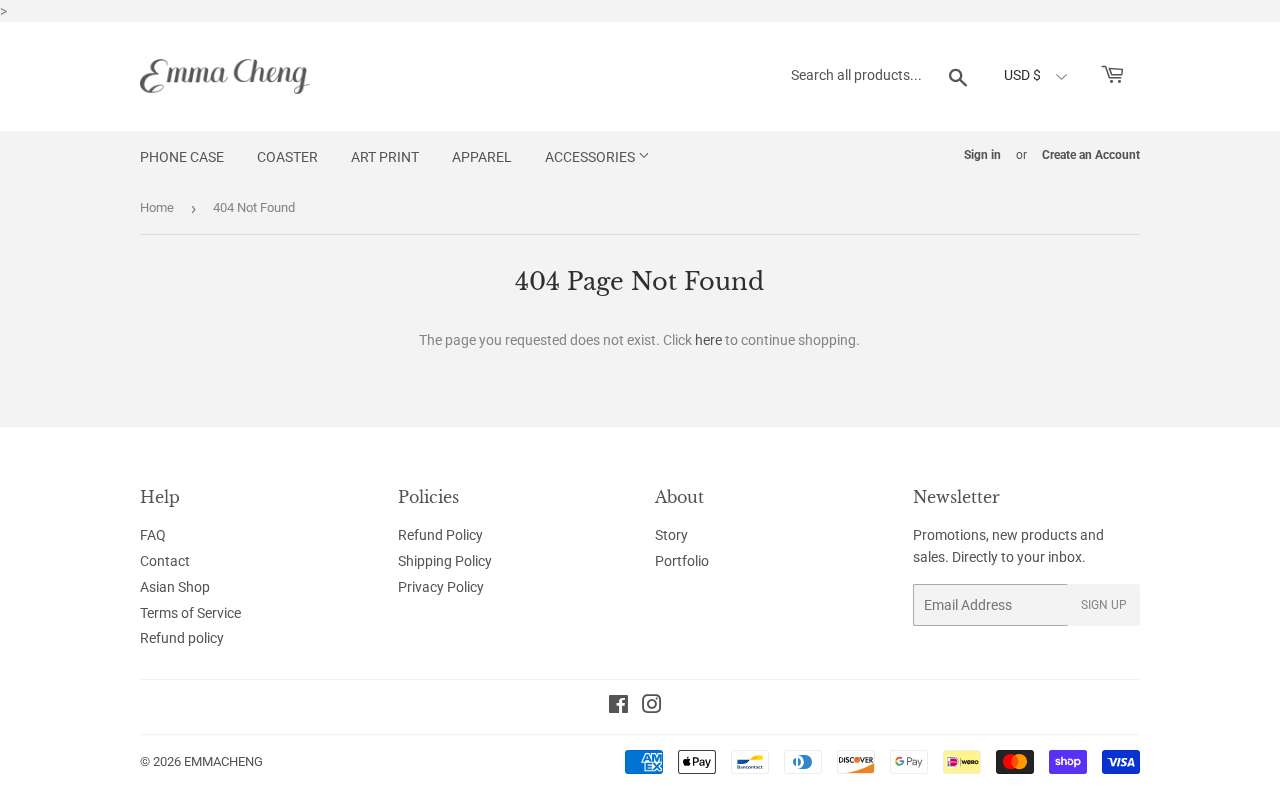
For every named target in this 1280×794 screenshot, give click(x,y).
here (708, 340)
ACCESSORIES (591, 157)
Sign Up (1104, 605)
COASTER (287, 157)
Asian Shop (175, 587)
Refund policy (182, 638)
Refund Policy (440, 535)
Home (157, 207)
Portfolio (682, 561)
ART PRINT (385, 157)
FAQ (153, 535)
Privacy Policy (441, 587)
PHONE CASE (182, 157)
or (1021, 155)
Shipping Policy (445, 561)
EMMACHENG (223, 761)
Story (671, 535)
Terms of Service (190, 613)
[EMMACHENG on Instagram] (652, 707)
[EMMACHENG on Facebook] (618, 707)
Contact (165, 561)
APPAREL (482, 157)
